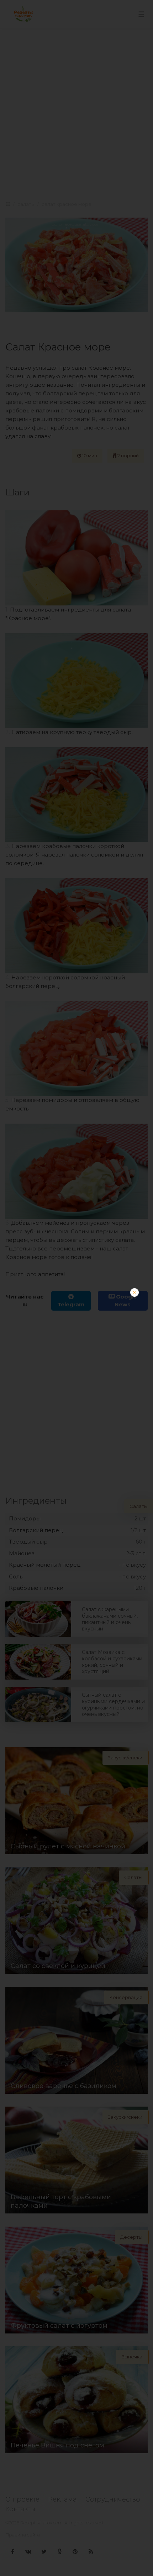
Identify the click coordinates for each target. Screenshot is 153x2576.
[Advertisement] (76, 1365)
